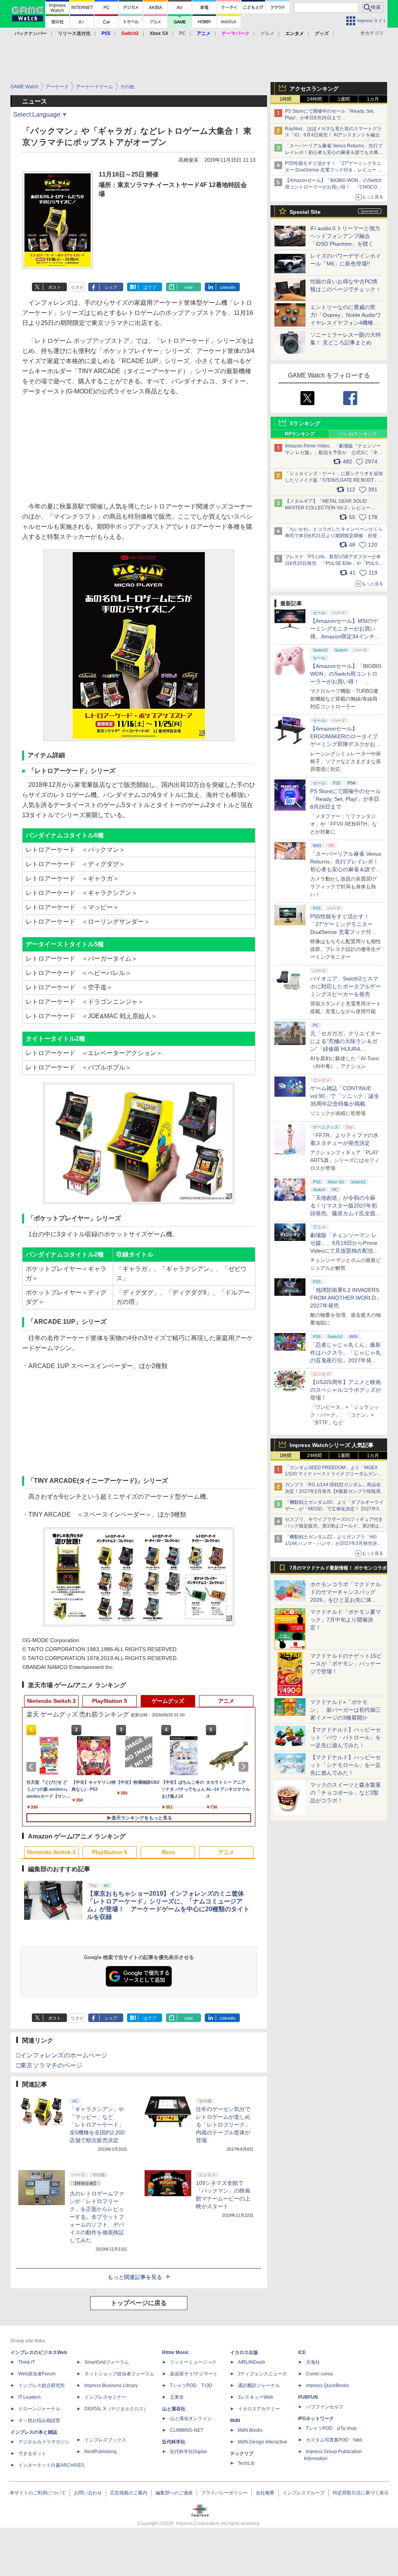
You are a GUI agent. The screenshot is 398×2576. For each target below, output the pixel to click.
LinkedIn (228, 287)
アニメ (226, 1701)
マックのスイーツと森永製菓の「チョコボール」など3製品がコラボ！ (346, 1793)
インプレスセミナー (105, 2397)
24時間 (314, 99)
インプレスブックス (105, 2440)
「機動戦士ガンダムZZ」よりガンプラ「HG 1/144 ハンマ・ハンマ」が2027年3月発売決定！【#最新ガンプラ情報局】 (331, 1543)
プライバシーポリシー (224, 2493)
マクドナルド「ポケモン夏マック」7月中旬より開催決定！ (346, 1620)
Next (245, 1767)
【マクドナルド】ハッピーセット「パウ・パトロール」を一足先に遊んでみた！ (346, 1737)
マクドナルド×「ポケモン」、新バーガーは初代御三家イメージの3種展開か (346, 1710)
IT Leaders (30, 2397)
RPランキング (300, 434)
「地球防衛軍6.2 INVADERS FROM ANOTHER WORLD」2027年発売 (346, 1298)
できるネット (32, 2454)
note (189, 287)
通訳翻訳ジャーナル (259, 2386)
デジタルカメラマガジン (44, 2442)
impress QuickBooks (327, 2386)
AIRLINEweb (251, 2362)
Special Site (305, 212)
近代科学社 (174, 2442)
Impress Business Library (111, 2386)
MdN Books (250, 2430)
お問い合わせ (88, 2493)
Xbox (168, 1852)
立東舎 (177, 2397)
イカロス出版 (244, 2352)
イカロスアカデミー (259, 2409)
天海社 (313, 2362)
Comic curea (319, 2374)
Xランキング (305, 423)
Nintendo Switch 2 (51, 1701)
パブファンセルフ (325, 2407)
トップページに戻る (139, 2303)
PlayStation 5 (110, 1701)
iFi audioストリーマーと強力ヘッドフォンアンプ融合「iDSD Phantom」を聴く (345, 236)
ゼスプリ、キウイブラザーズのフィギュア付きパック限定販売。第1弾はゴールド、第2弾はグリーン (334, 1526)
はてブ (150, 287)
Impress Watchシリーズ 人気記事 (332, 1445)
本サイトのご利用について (38, 2493)
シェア (111, 287)
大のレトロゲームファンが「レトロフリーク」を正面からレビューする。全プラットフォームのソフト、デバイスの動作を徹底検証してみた (97, 2217)
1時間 (285, 99)
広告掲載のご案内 (129, 2493)
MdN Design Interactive (263, 2442)
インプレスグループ (304, 2493)
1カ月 (373, 99)
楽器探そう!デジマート (194, 2374)
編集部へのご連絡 (174, 2493)
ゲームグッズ (168, 1701)
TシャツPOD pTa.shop (331, 2428)
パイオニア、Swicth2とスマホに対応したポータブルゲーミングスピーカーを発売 (346, 986)
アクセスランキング (314, 89)
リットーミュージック (193, 2362)
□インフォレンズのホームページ (62, 2055)
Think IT (27, 2362)
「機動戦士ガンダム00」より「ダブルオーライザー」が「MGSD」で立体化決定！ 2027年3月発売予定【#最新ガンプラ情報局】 (334, 1509)
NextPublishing (100, 2452)
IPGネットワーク (316, 2419)
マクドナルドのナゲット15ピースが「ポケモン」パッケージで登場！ (346, 1664)
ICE (302, 2352)
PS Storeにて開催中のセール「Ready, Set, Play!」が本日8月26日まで (346, 799)
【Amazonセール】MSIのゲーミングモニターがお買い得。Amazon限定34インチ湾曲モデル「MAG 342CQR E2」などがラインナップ (345, 636)
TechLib (246, 2463)
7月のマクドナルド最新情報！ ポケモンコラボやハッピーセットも (338, 1570)
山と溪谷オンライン (191, 2419)
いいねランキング (358, 434)
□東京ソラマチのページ (49, 2065)
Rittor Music (175, 2352)
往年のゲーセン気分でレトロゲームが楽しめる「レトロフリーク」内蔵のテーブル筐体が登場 (223, 2125)
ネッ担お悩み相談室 (39, 2420)
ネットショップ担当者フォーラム (119, 2374)
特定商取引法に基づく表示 (361, 2493)
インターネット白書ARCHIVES (51, 2465)
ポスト (55, 287)
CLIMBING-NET (187, 2430)
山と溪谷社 (174, 2409)
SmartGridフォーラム (107, 2362)
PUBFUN (308, 2397)
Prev (33, 1767)
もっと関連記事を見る (135, 2277)
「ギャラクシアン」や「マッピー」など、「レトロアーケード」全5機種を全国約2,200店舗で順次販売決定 (97, 2125)
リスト (77, 287)
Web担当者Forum (37, 2374)
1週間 (344, 99)
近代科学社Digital (188, 2452)
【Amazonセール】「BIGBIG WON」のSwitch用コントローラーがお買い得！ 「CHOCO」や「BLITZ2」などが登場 (346, 682)
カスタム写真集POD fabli (334, 2440)
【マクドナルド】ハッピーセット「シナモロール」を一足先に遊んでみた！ (346, 1765)
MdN (235, 2420)
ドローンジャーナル (39, 2409)
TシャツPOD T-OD (191, 2386)
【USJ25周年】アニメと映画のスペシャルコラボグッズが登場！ (346, 1390)
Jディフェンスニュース (262, 2374)
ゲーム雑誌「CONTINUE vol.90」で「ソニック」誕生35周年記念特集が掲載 (345, 1096)
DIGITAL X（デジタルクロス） (116, 2409)
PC (182, 33)
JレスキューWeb (256, 2397)
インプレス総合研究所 (42, 2386)
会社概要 (265, 2493)
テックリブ (242, 2454)
